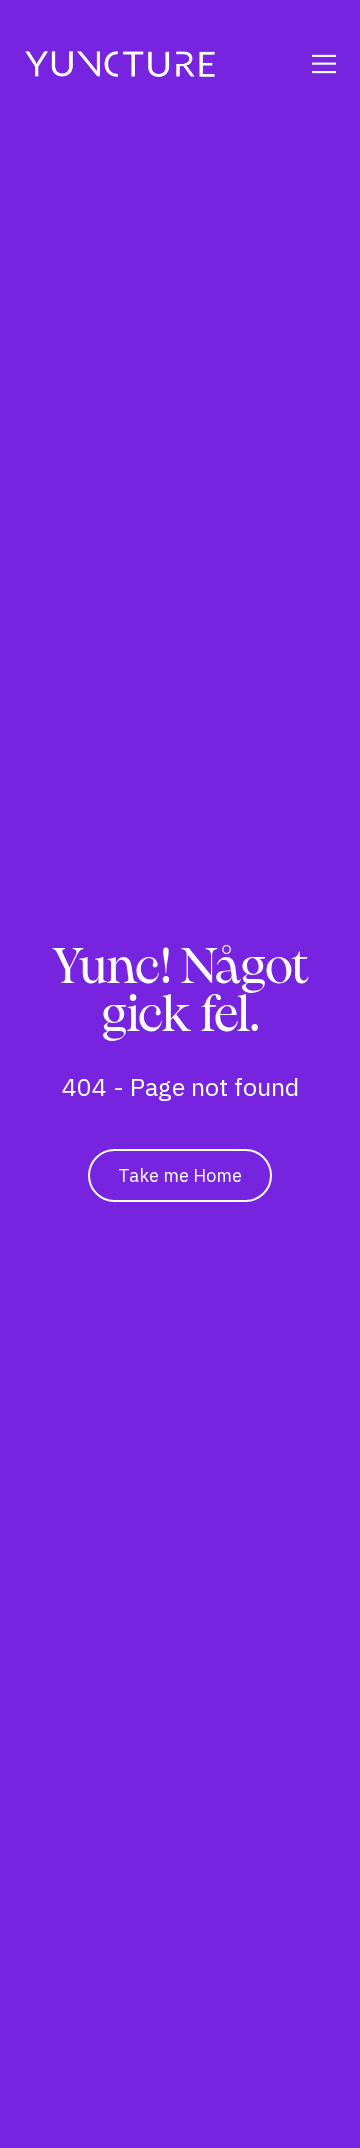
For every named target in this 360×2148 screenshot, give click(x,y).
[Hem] (120, 64)
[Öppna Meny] (306, 64)
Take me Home (180, 1175)
